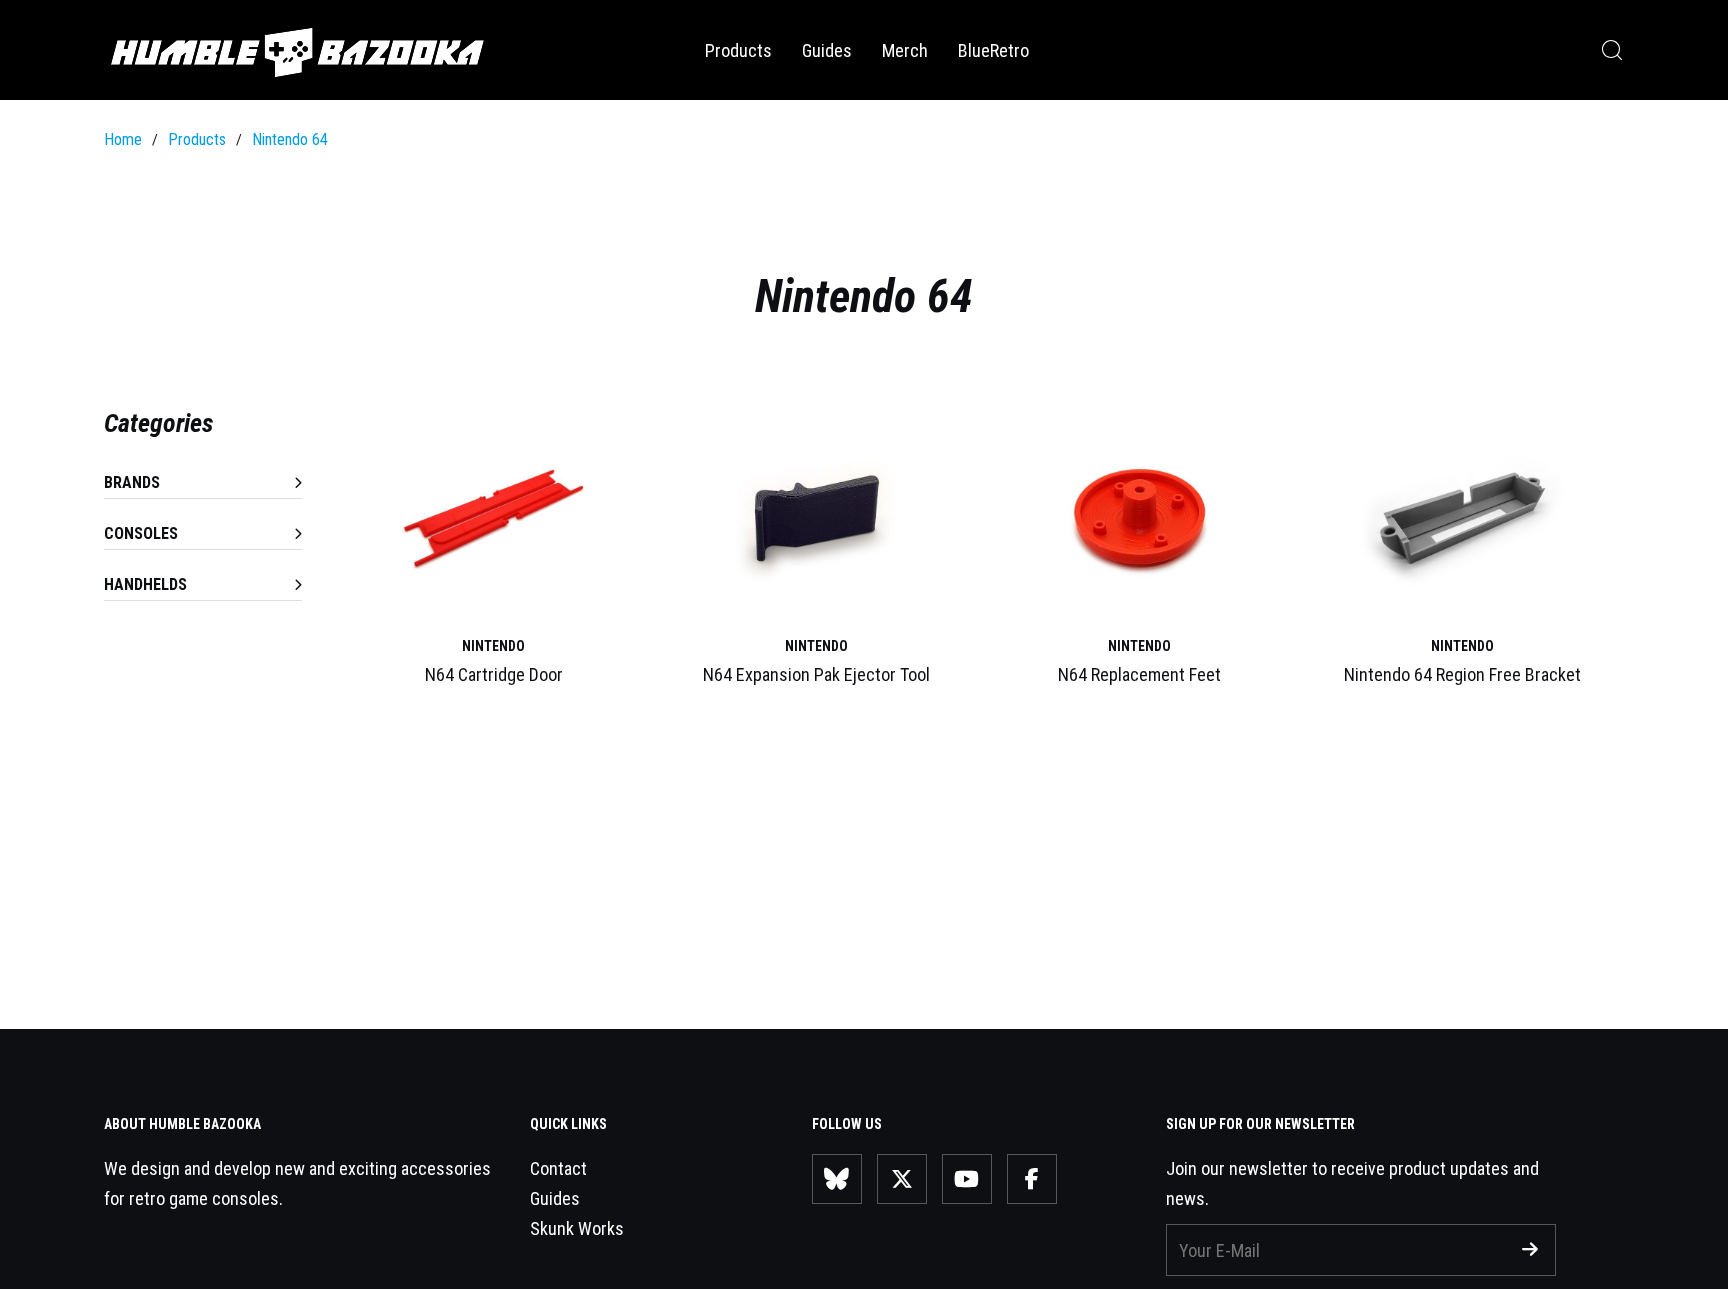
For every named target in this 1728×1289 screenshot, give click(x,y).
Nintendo (493, 646)
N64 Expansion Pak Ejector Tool (816, 674)
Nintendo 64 (290, 139)
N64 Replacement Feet (1139, 674)
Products (738, 50)
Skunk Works (577, 1228)
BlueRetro (993, 50)
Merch (905, 50)
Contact (558, 1168)
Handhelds (145, 584)
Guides (827, 50)
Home (123, 139)
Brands (132, 482)
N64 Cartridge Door (494, 674)
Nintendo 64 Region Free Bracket (1462, 674)
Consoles (141, 533)
